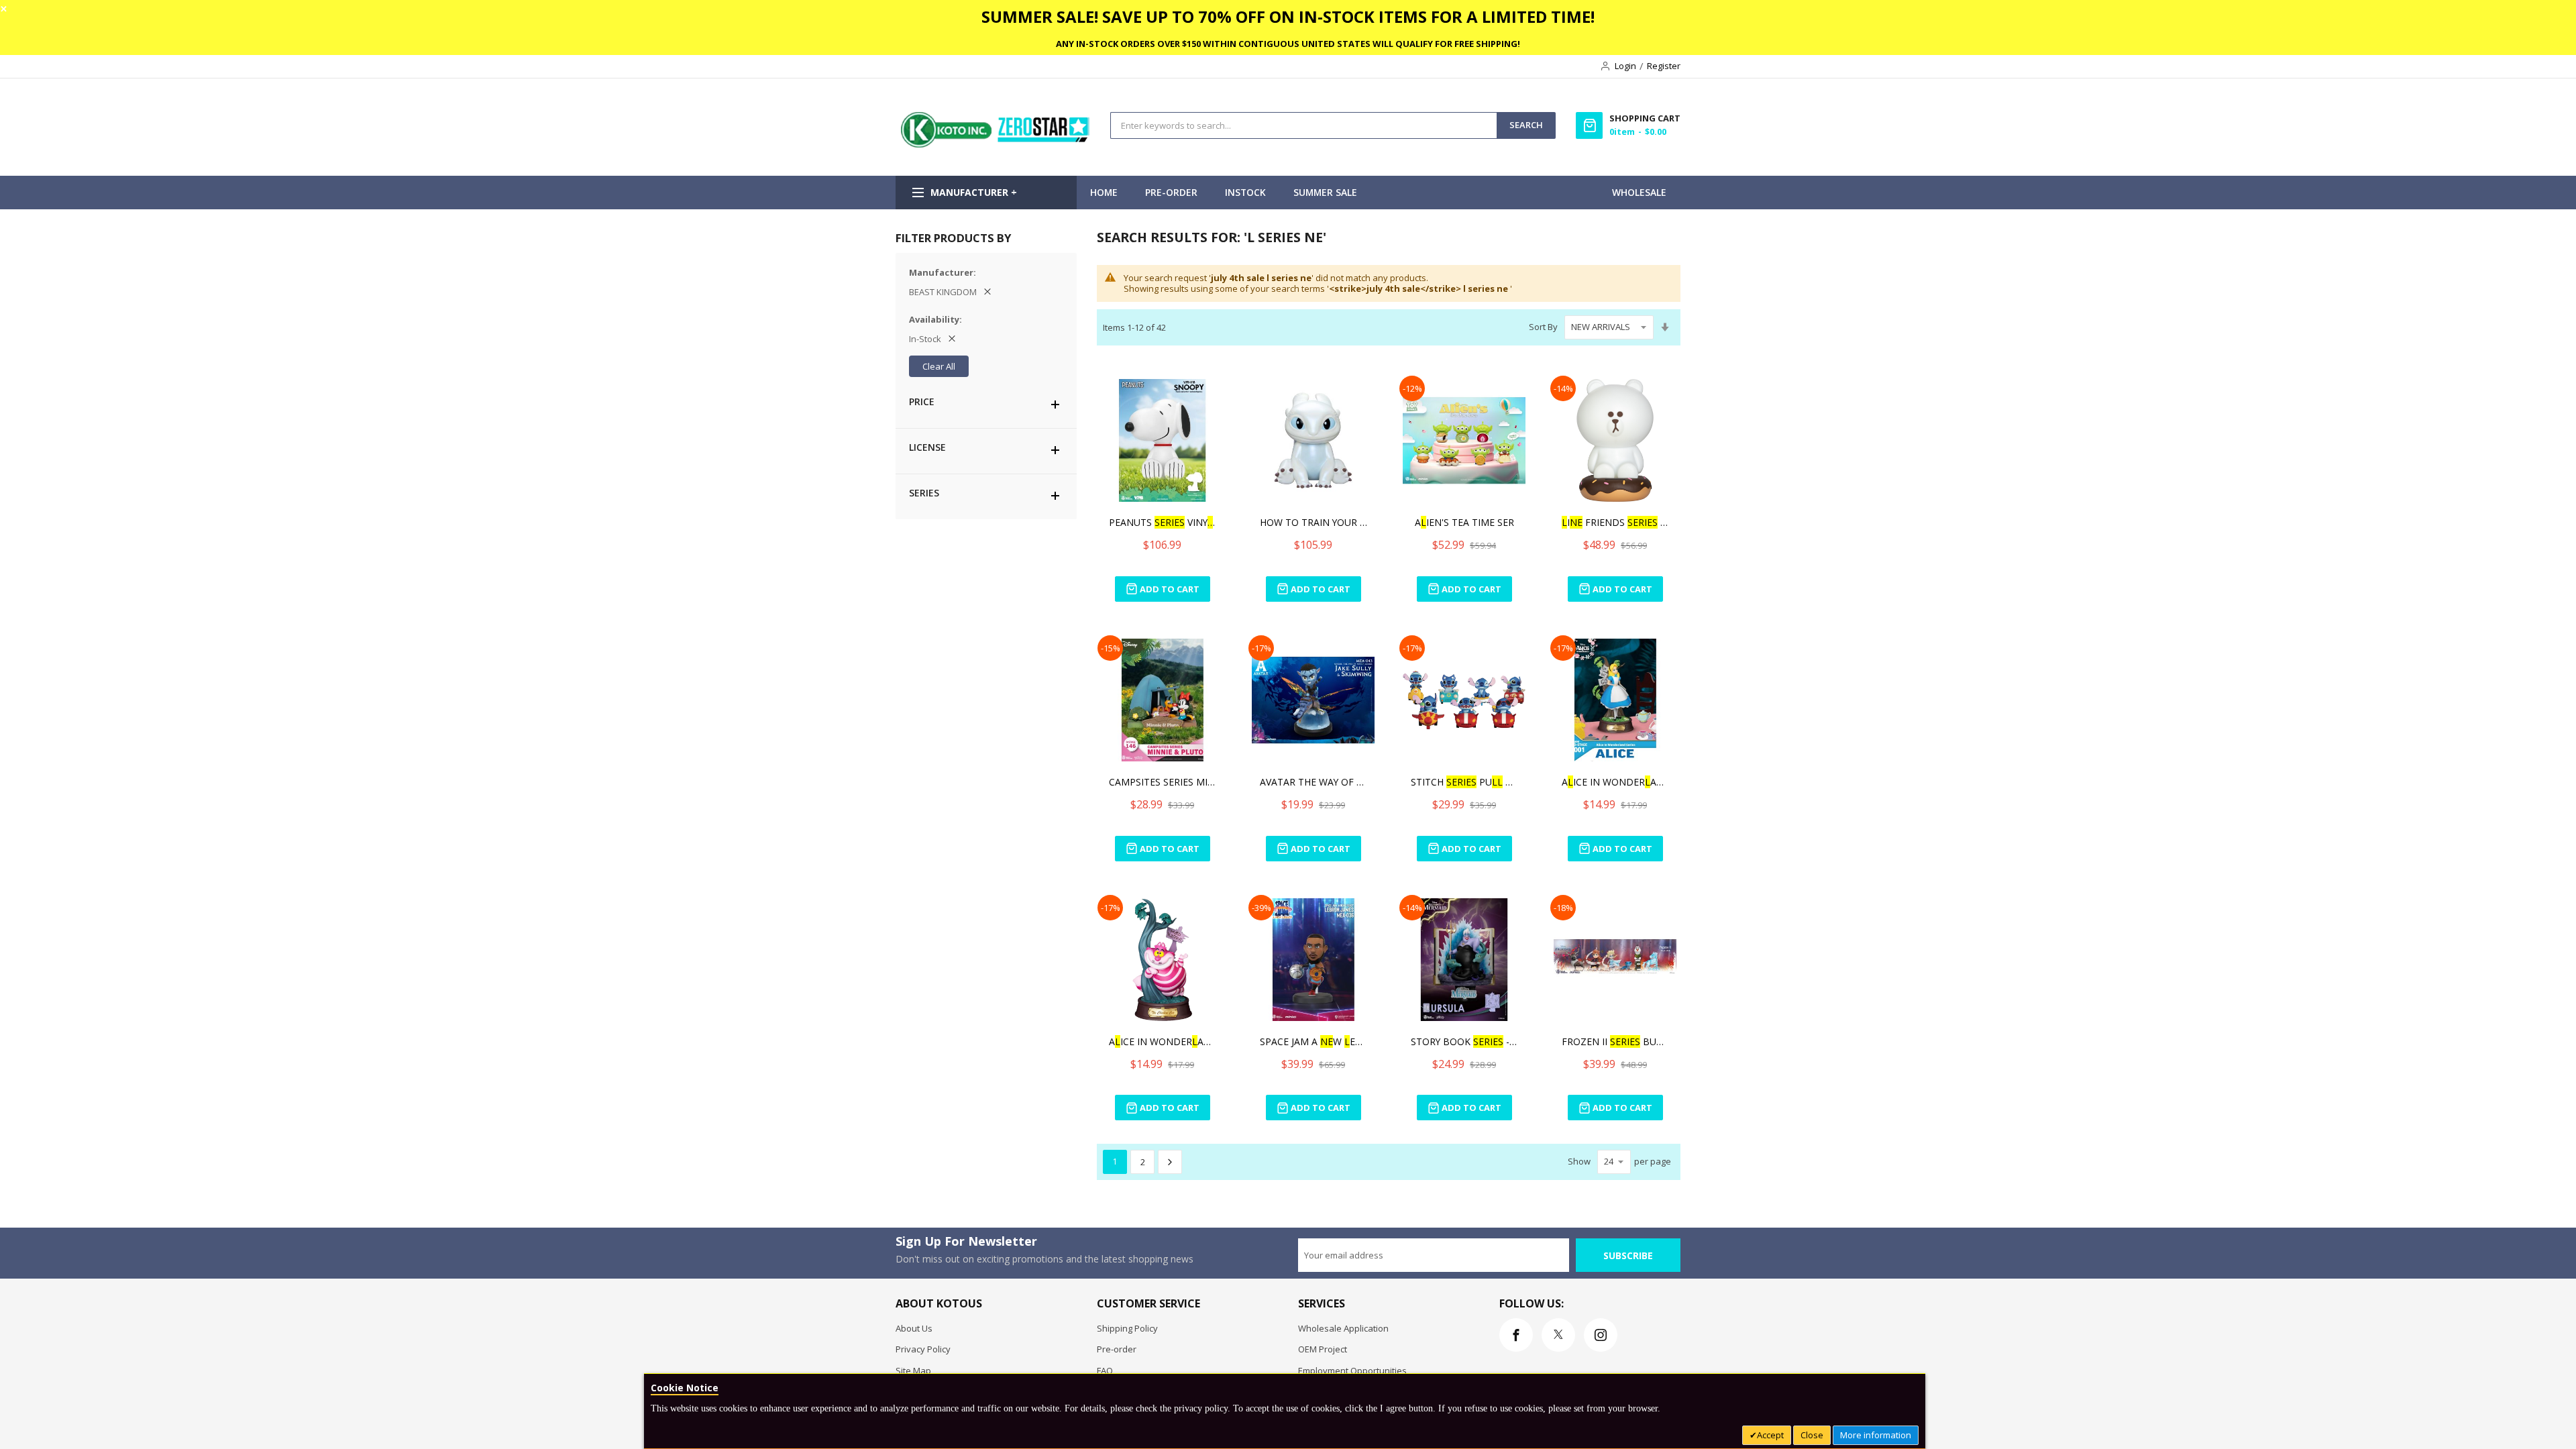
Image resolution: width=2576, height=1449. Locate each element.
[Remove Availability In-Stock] (952, 339)
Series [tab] (924, 493)
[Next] (1170, 1162)
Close (1812, 1435)
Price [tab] (922, 401)
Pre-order (1117, 1349)
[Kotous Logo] (996, 144)
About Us (914, 1328)
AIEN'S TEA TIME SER (1464, 522)
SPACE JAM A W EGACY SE (1313, 1041)
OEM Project (1323, 1349)
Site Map (913, 1371)
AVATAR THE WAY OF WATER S (1313, 782)
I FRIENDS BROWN (1615, 522)
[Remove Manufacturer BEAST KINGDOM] (987, 292)
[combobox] (1304, 125)
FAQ (1105, 1371)
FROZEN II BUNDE (1615, 1041)
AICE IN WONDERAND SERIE (1615, 782)
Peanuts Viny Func (1163, 522)
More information (1876, 1435)
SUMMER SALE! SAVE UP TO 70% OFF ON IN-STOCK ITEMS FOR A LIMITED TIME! (1288, 16)
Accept (1770, 1435)
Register (1664, 66)
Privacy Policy (923, 1349)
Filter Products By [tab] (953, 238)
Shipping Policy (1127, 1328)
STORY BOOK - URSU (1464, 1041)
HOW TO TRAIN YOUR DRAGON (1313, 522)
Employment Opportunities (1352, 1371)
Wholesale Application (1343, 1328)
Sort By (1543, 327)
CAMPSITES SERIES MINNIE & (1163, 782)
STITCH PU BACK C (1464, 782)
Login (1625, 66)
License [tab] (927, 447)
